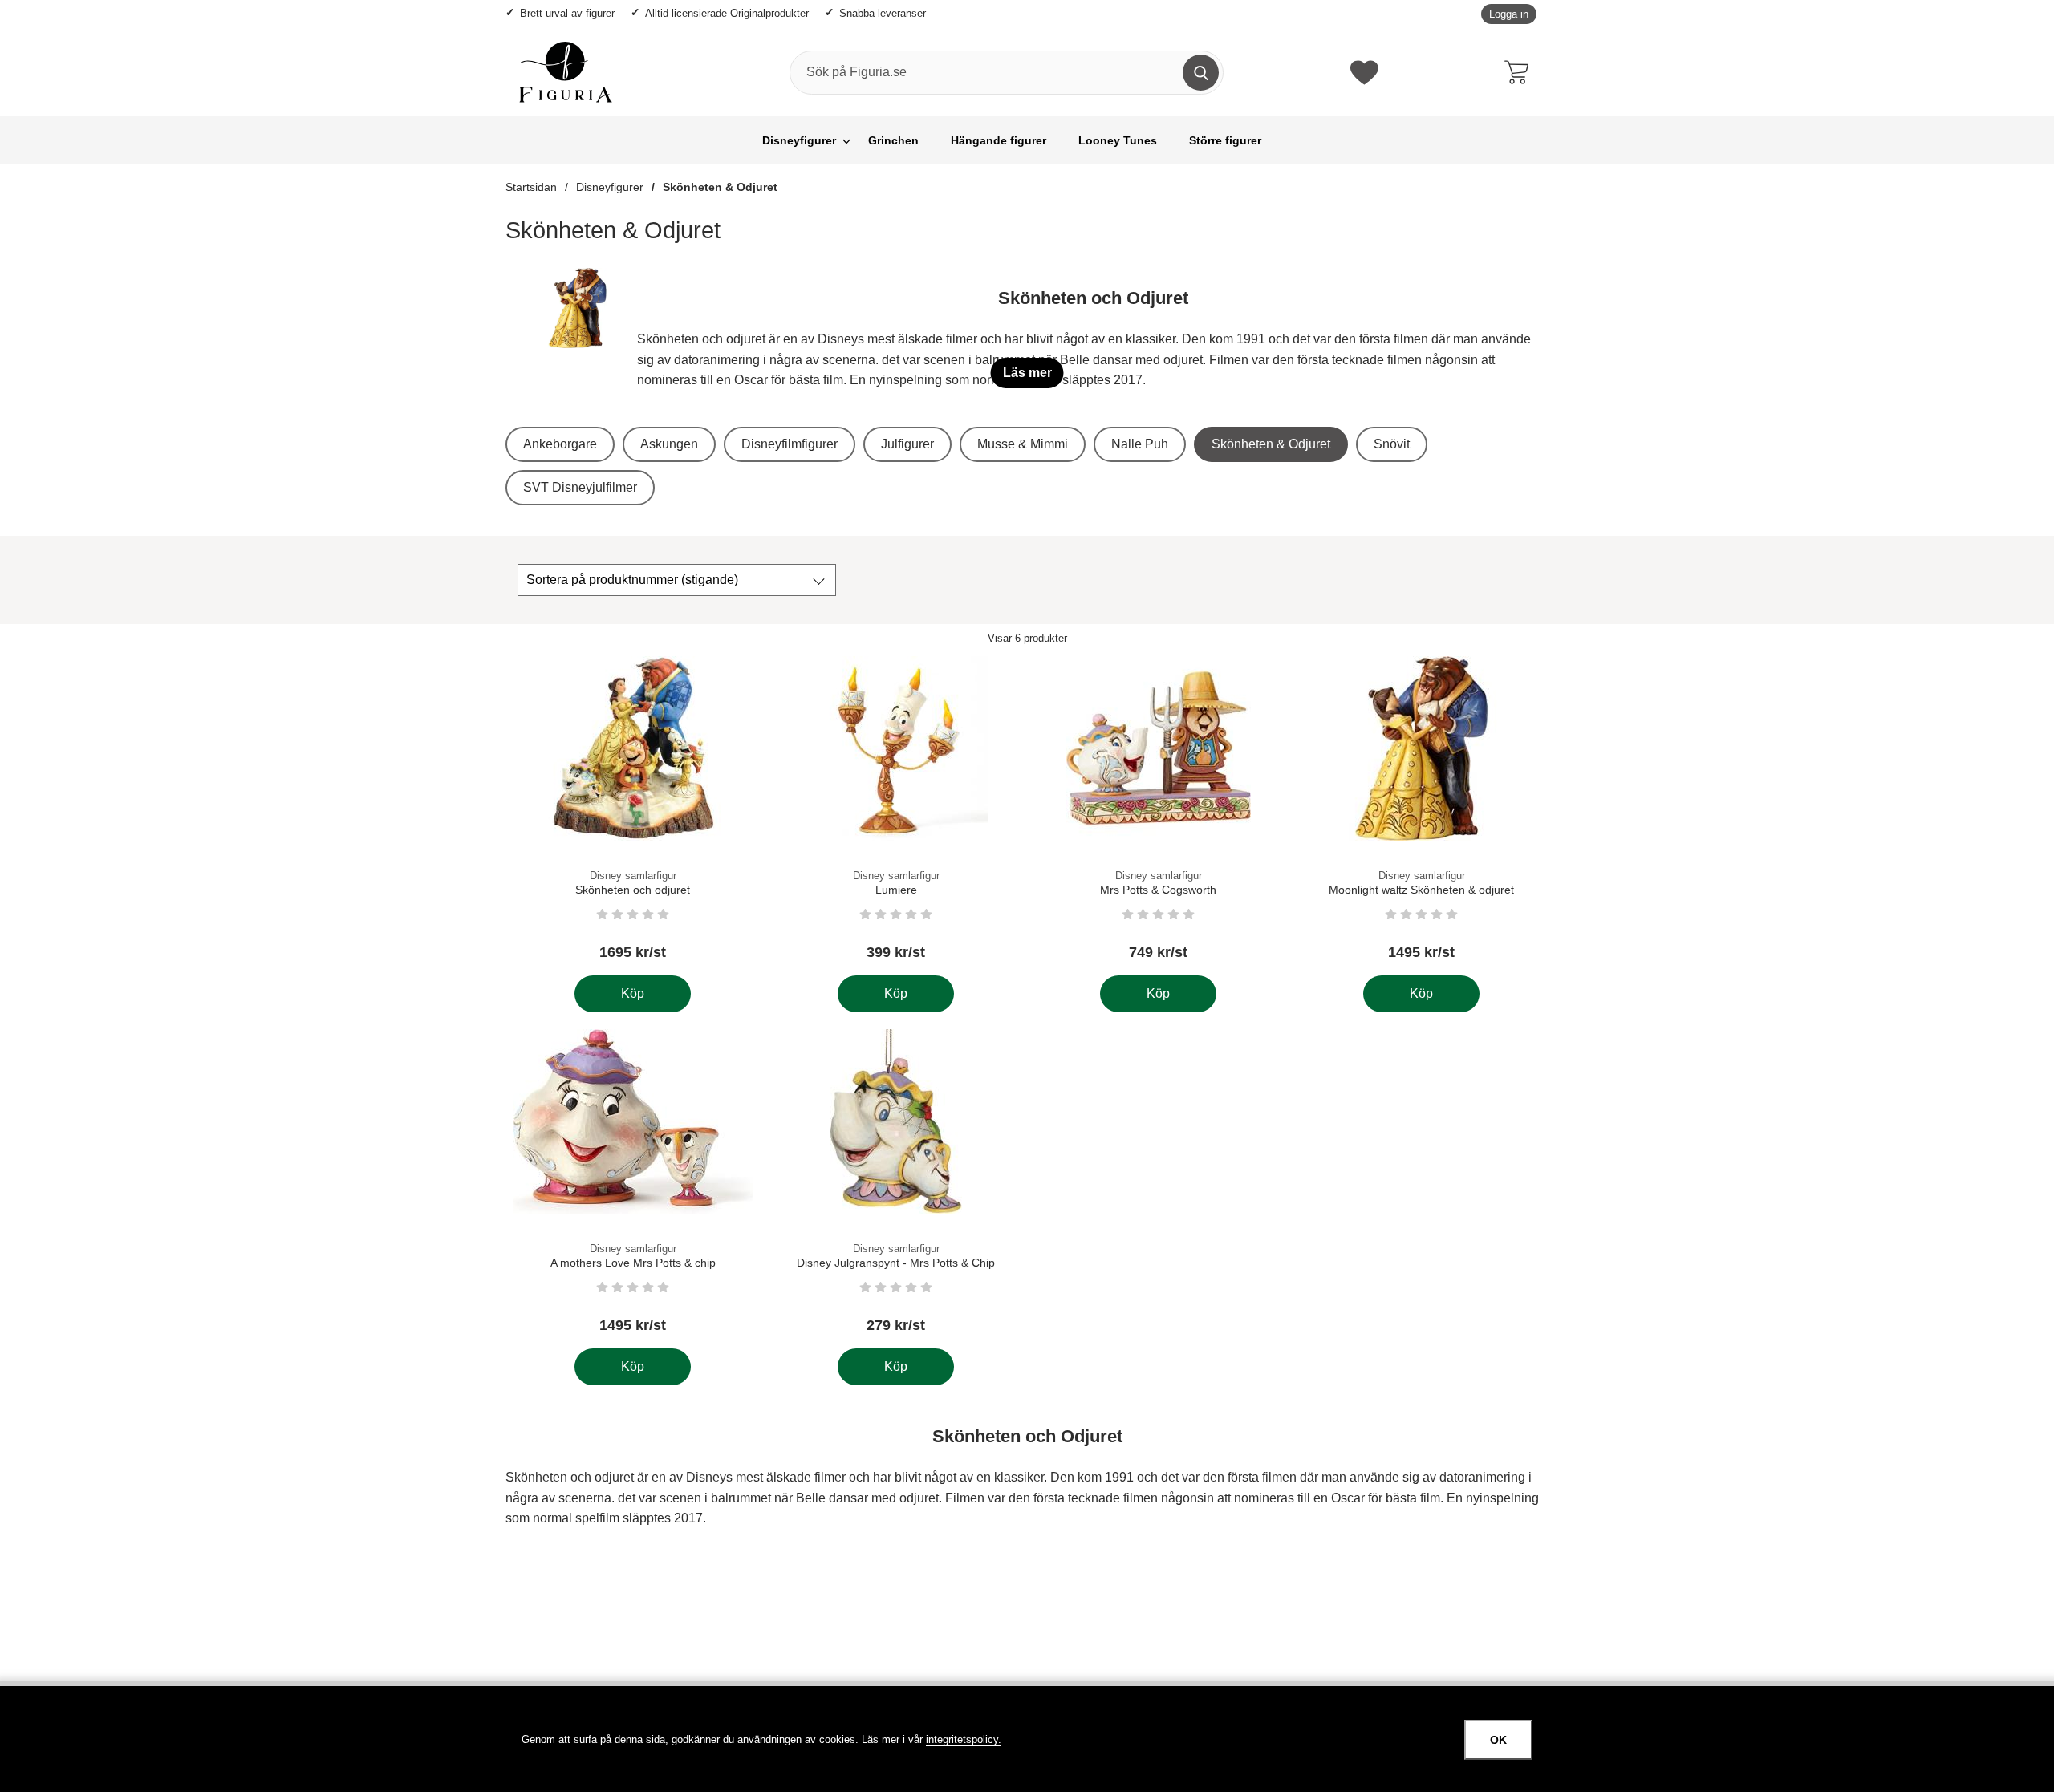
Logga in (1509, 14)
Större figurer (1225, 141)
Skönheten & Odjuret (720, 187)
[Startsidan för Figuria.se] (566, 72)
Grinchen (893, 141)
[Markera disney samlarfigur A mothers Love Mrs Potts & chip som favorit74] (733, 1051)
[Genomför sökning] (1201, 73)
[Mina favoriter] (1364, 73)
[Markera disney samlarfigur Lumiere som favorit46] (995, 678)
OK (1498, 1740)
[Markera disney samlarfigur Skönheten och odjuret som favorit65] (733, 678)
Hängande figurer (999, 141)
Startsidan (531, 187)
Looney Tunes (1118, 141)
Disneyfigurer (799, 141)
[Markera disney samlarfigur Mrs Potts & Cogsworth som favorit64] (1258, 678)
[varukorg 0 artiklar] (1520, 72)
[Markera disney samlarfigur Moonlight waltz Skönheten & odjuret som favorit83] (1520, 678)
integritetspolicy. (964, 1739)
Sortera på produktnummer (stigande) (632, 580)
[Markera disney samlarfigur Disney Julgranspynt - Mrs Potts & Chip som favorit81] (995, 1051)
